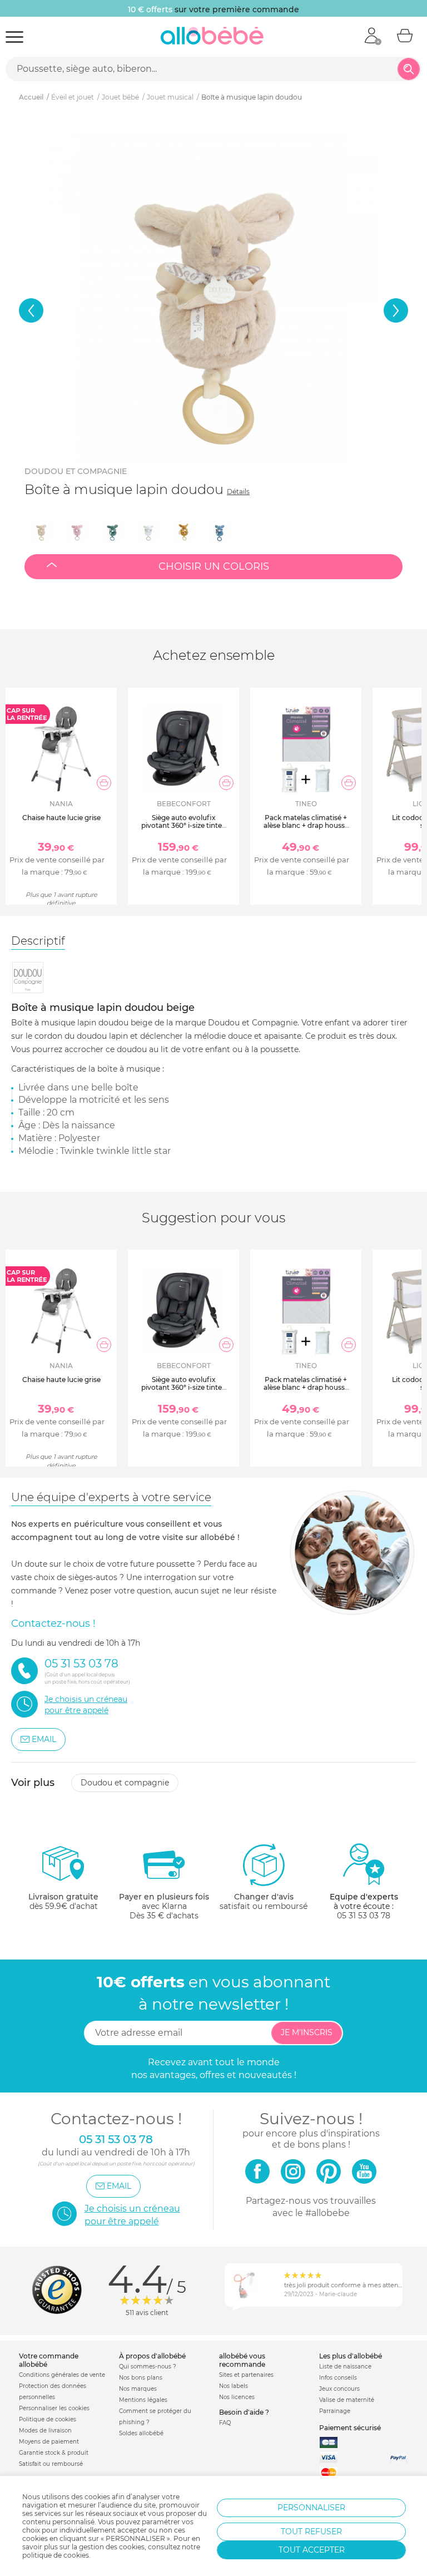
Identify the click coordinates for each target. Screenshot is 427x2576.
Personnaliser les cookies (54, 2408)
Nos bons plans (141, 2378)
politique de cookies (56, 2555)
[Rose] (77, 531)
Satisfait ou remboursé (51, 2464)
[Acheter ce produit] (104, 783)
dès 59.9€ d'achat (63, 1901)
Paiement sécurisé (350, 2428)
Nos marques (138, 2389)
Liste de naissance (345, 2367)
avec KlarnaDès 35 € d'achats (164, 1906)
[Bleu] (219, 531)
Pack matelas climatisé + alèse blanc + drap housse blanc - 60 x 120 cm (306, 826)
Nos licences (237, 2397)
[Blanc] (148, 531)
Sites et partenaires (246, 2375)
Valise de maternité (347, 2400)
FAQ (225, 2423)
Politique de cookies (48, 2419)
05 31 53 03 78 (364, 1916)
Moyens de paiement (49, 2442)
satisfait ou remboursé (264, 1901)
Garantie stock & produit (54, 2453)
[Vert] (112, 531)
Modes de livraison (45, 2431)
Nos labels (234, 2386)
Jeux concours (339, 2389)
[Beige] (41, 531)
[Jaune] (183, 531)
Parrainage (335, 2411)
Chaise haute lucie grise (61, 818)
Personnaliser (311, 2508)
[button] (31, 310)
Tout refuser (311, 2531)
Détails (238, 492)
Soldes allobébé (141, 2433)
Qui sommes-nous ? (148, 2367)
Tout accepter (312, 2550)
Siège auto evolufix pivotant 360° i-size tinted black (184, 826)
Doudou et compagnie (76, 471)
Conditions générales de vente (62, 2375)
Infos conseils (338, 2378)
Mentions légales (143, 2400)
